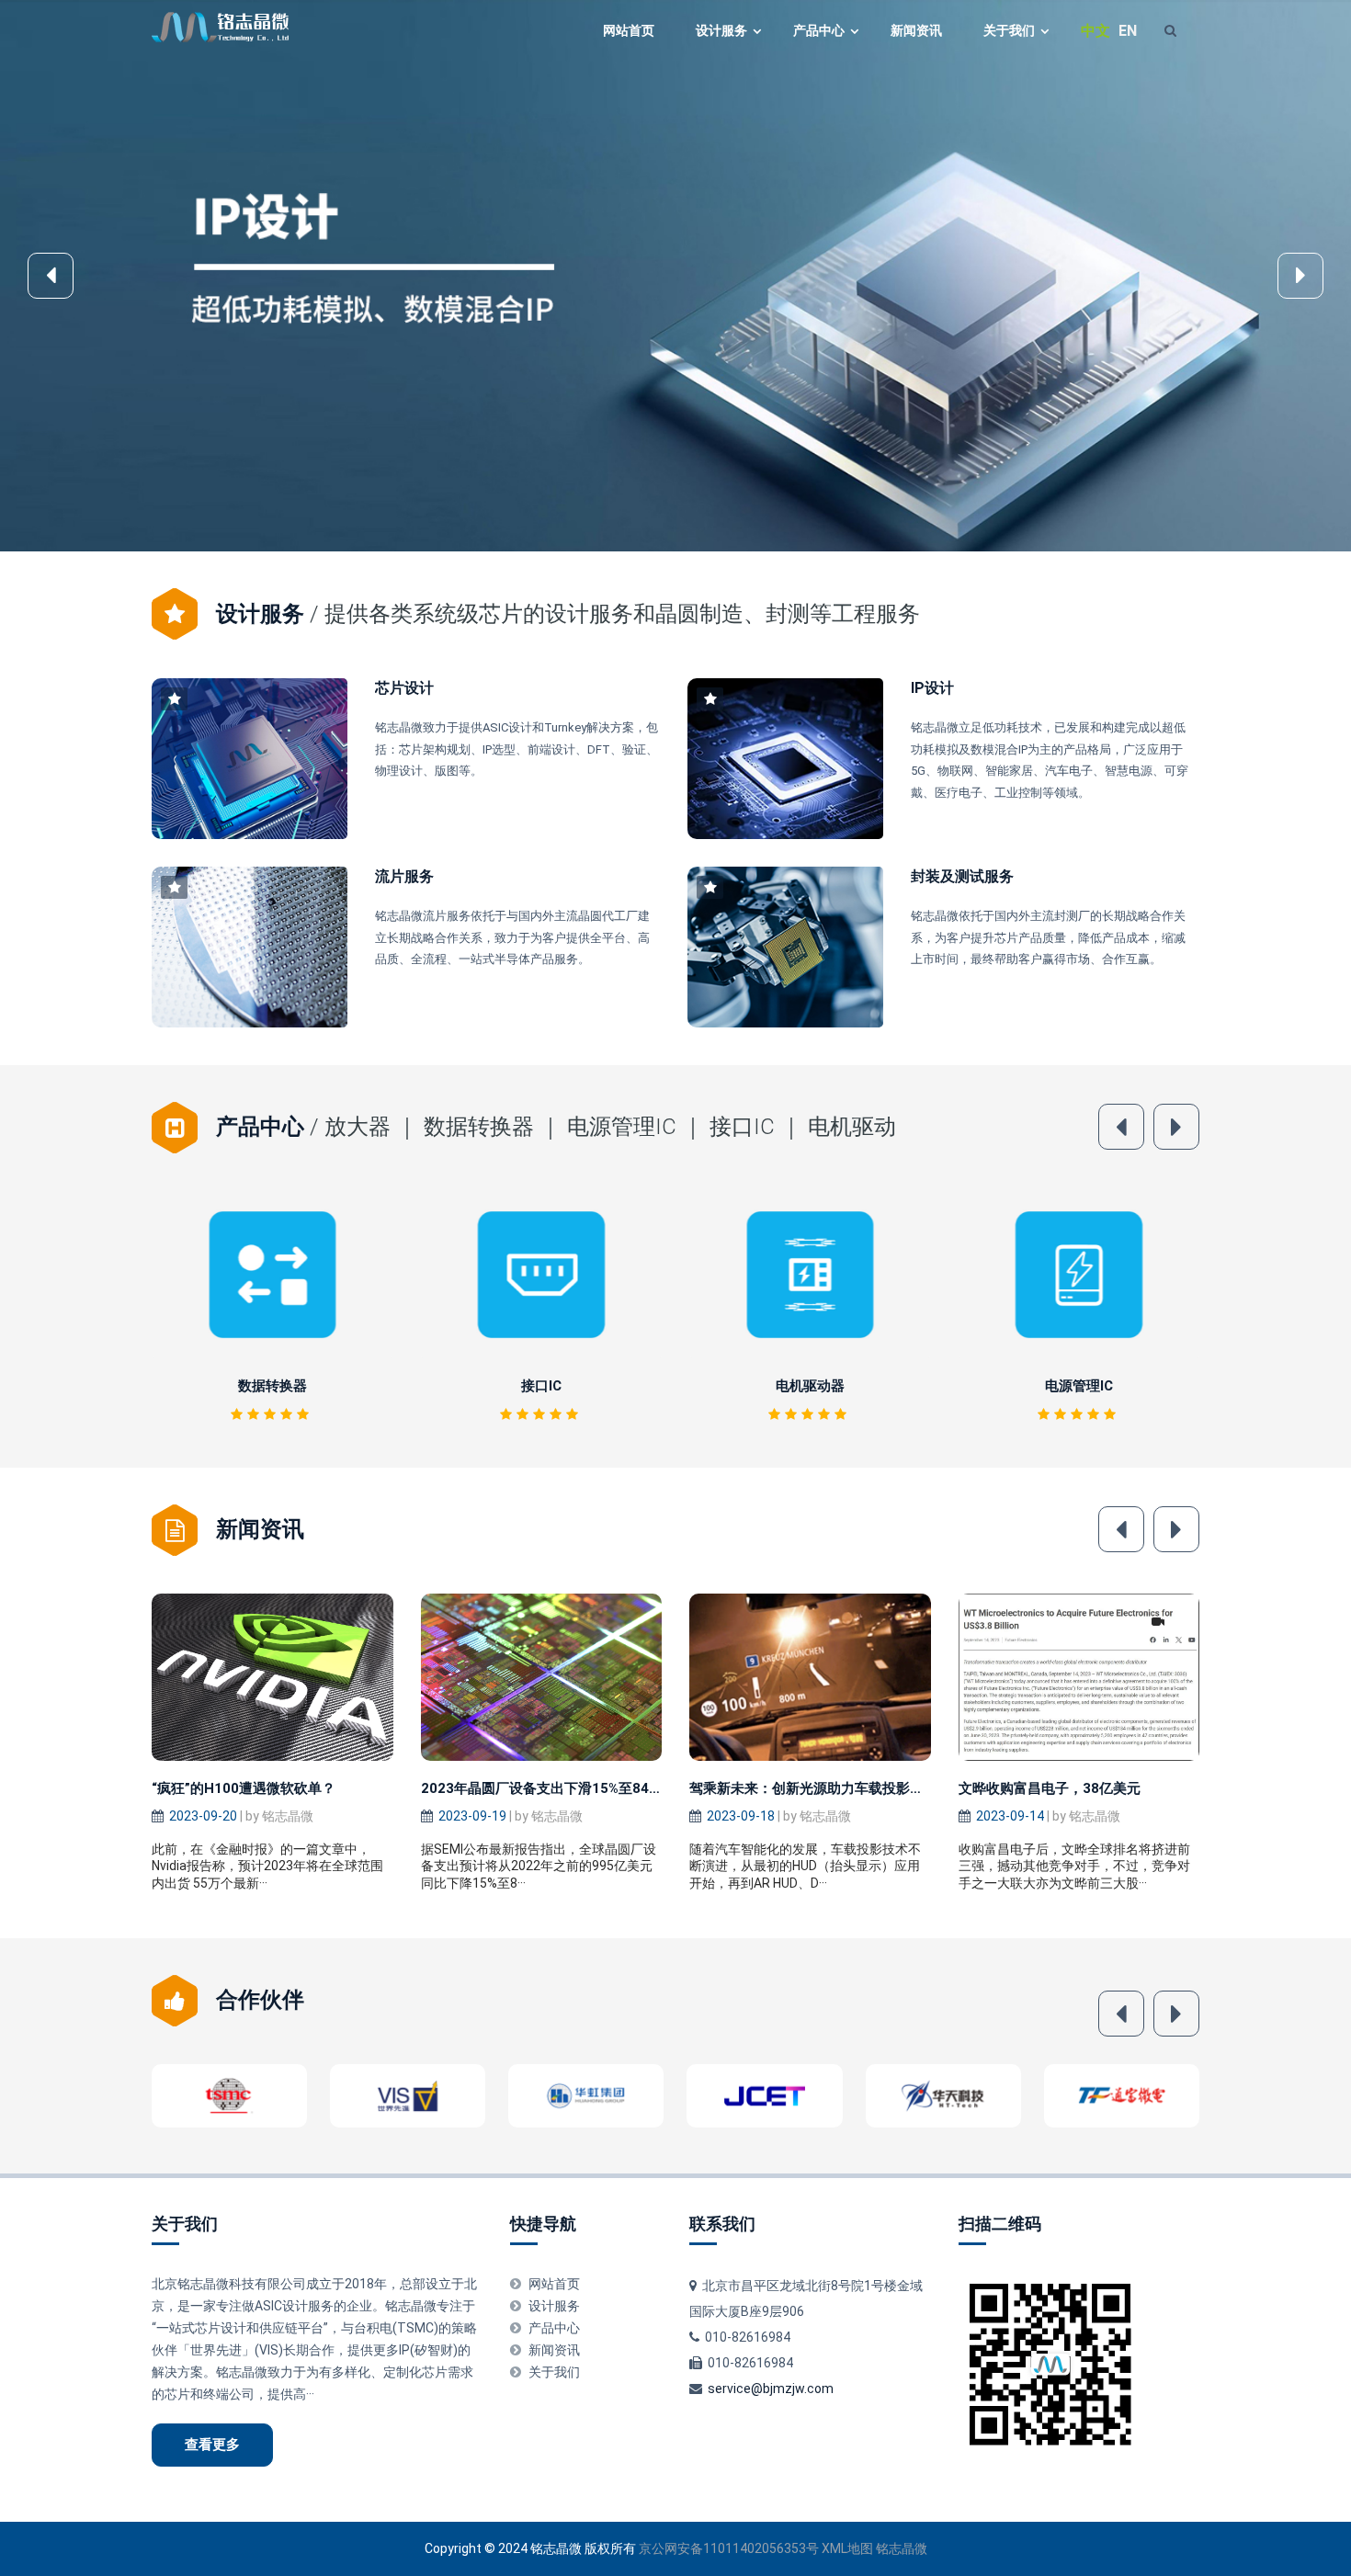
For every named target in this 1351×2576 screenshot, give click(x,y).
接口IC (272, 1386)
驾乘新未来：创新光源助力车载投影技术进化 (827, 1788)
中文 (1096, 31)
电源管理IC (810, 1386)
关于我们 (1009, 30)
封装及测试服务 (962, 876)
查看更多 (212, 2445)
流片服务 (404, 876)
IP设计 (932, 688)
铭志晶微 (902, 2548)
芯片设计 (404, 688)
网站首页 (629, 30)
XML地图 (847, 2548)
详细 (278, 1274)
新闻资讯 (916, 30)
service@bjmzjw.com (771, 2389)
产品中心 (819, 30)
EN (1128, 31)
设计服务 (721, 30)
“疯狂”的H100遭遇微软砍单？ (244, 1788)
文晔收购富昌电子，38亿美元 (1050, 1788)
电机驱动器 (541, 1386)
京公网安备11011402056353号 (729, 2548)
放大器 (1079, 1386)
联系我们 (722, 2224)
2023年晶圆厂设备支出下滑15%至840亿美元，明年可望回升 (608, 1788)
